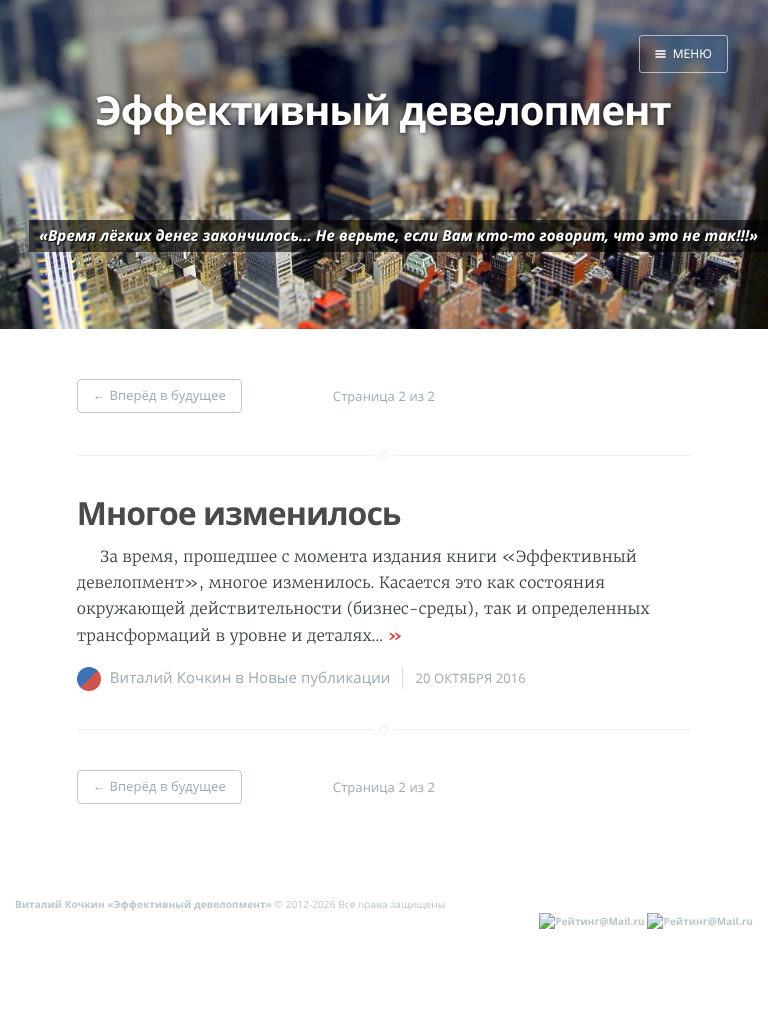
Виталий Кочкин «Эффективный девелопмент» (143, 904)
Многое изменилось (239, 513)
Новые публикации (319, 678)
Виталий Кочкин (170, 678)
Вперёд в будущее (159, 395)
